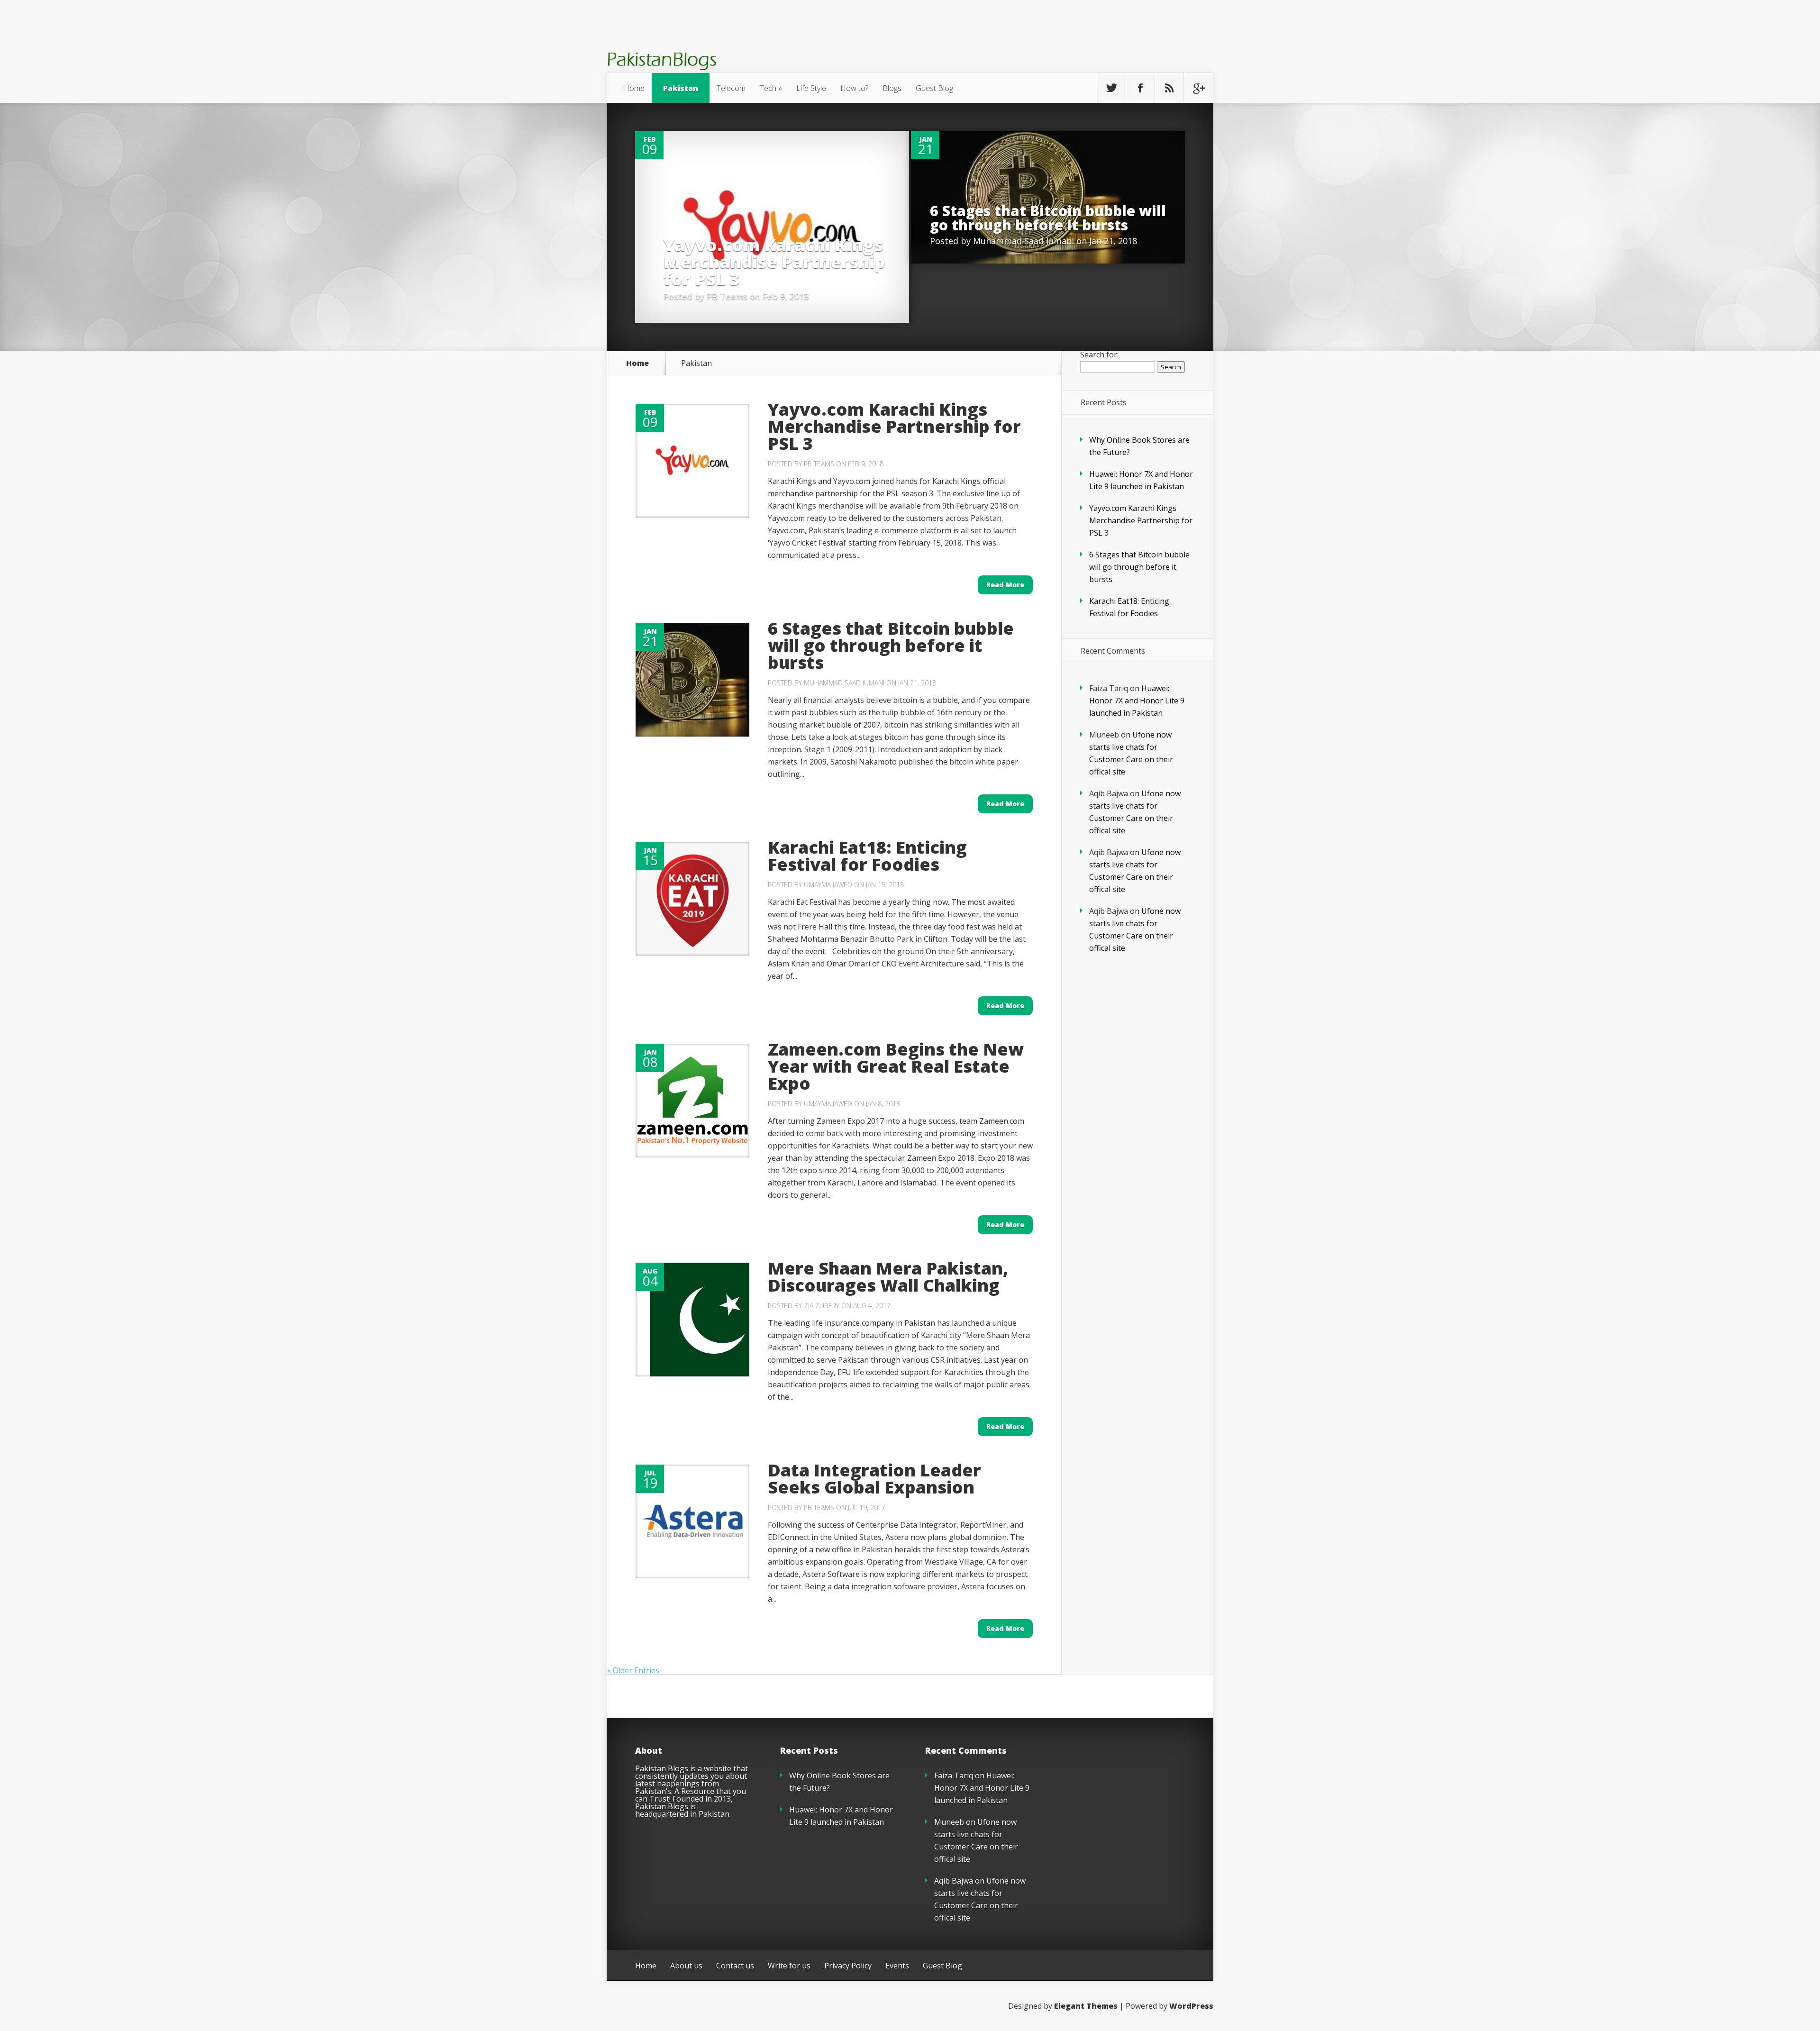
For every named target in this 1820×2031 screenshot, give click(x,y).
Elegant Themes (1086, 2006)
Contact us (735, 1966)
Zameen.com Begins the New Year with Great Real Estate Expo (896, 1066)
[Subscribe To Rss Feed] (1169, 88)
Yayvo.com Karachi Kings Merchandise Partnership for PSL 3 (774, 262)
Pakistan (681, 88)
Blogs (892, 88)
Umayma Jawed (828, 885)
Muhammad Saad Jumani (1024, 241)
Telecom (731, 88)
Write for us (789, 1966)
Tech (768, 88)
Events (897, 1966)
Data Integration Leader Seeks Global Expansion (874, 1479)
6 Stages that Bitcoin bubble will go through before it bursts (1048, 218)
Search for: (1099, 355)
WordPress (1191, 2006)
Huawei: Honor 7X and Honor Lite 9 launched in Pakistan (1137, 701)
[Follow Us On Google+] (1198, 88)
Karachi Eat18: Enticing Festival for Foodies (867, 856)
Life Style (811, 88)
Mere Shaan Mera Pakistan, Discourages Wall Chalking (888, 1277)
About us (686, 1966)
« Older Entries (633, 1670)
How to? (854, 88)
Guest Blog (934, 88)
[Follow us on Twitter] (1111, 88)
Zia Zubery (822, 1306)
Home (634, 88)
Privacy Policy (848, 1966)
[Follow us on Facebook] (1140, 88)
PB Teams (727, 296)
